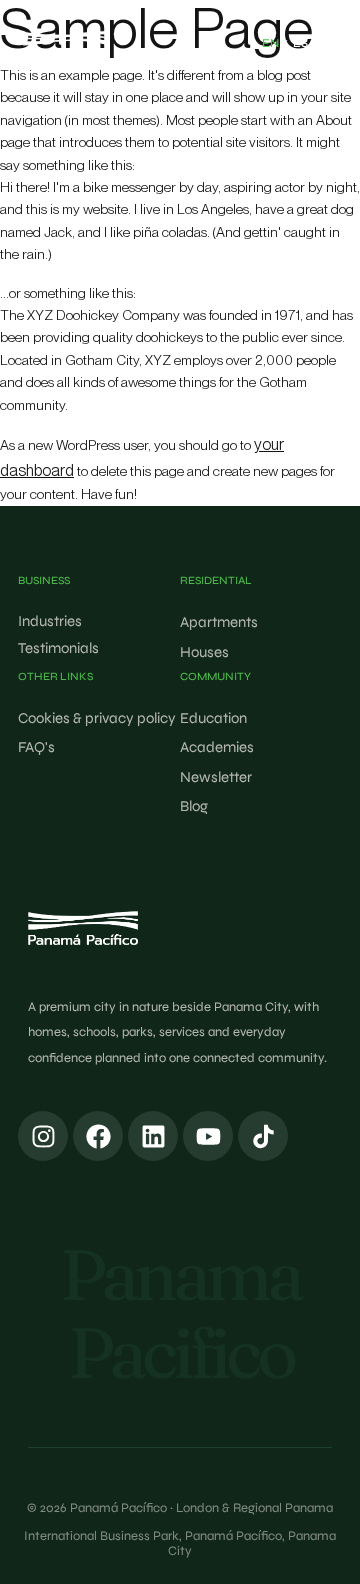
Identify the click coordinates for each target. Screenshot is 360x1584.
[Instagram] (43, 1136)
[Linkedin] (153, 1136)
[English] (270, 44)
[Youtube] (208, 1136)
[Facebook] (98, 1136)
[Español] (300, 44)
